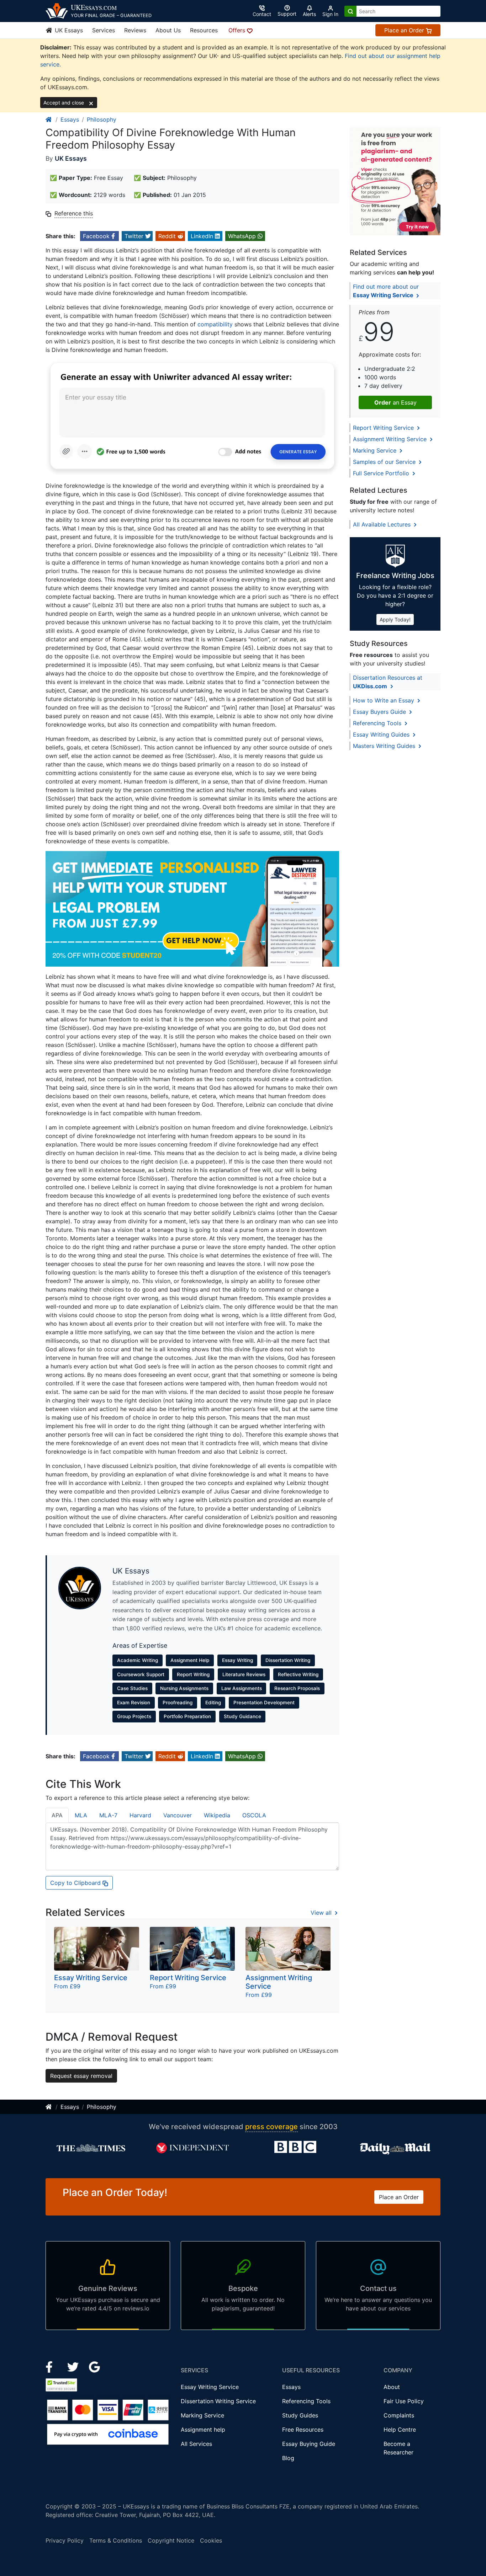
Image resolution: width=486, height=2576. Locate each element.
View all (322, 1913)
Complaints (399, 2415)
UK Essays (68, 30)
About (392, 2387)
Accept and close (64, 103)
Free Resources (303, 2430)
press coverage (271, 2127)
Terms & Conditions (116, 2540)
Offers (238, 30)
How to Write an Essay (384, 700)
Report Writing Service (384, 428)
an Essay (395, 402)
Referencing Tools (378, 723)
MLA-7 (108, 1815)
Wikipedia (217, 1815)
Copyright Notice (171, 2540)
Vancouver (178, 1815)
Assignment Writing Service (391, 439)
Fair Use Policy (404, 2401)
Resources (204, 30)
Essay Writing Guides (382, 734)
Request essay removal (81, 2076)
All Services (196, 2444)
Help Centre (400, 2430)
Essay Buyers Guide (380, 712)
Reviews (135, 30)
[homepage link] (49, 119)
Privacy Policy (65, 2540)
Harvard (140, 1815)
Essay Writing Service (210, 2387)
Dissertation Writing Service (218, 2401)
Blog (288, 2458)
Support (287, 14)
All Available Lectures (383, 524)
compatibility (215, 324)
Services (104, 30)
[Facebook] (52, 2367)
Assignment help (203, 2430)
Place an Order (405, 30)
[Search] (350, 11)
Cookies (211, 2540)
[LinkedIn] (74, 2367)
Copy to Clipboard (76, 1883)
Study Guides (300, 2415)
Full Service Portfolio (382, 473)
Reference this (74, 213)
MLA (81, 1815)
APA (57, 1815)
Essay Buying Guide (309, 2444)
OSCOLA (254, 1815)
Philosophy (102, 119)
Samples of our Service (385, 462)
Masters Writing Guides (385, 746)
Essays (70, 119)
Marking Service (376, 450)
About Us (168, 30)
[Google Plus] (95, 2367)
